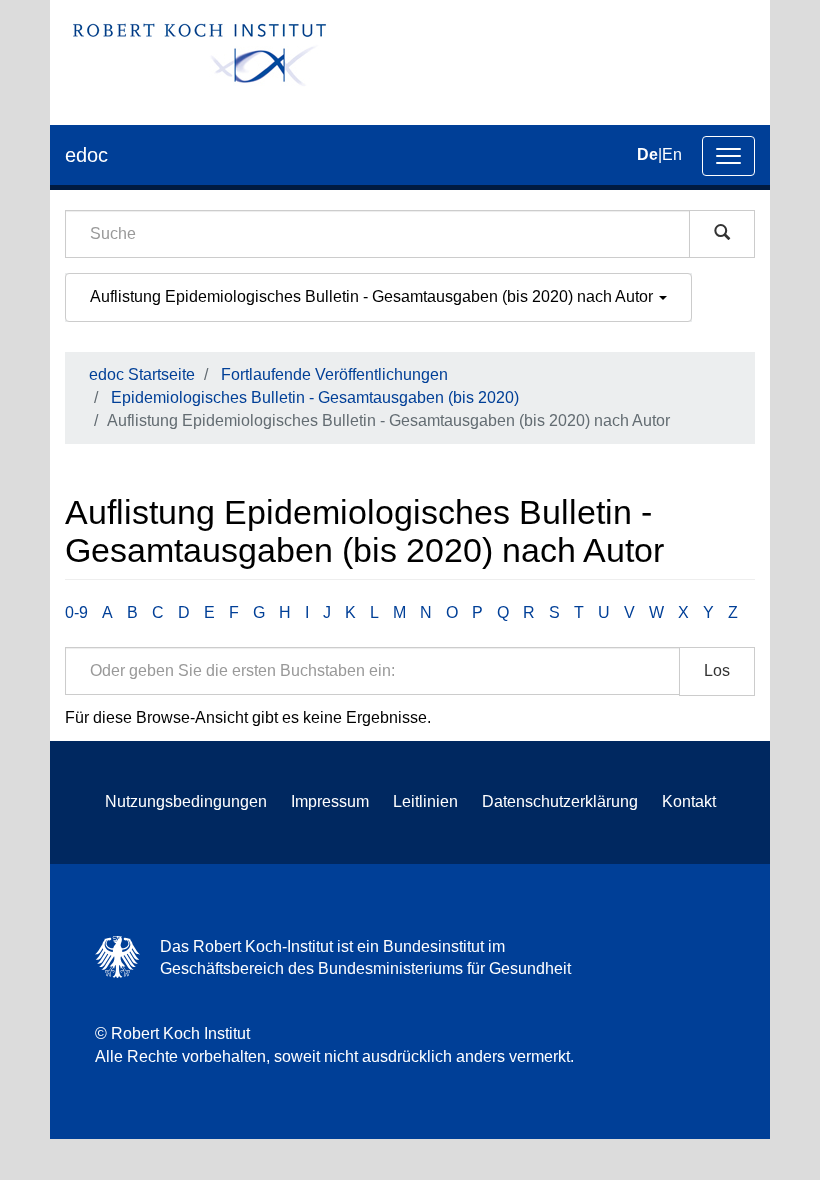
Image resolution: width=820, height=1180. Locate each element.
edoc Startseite (142, 374)
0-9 (76, 612)
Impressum (330, 801)
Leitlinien (425, 801)
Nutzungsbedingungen (186, 801)
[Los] (722, 234)
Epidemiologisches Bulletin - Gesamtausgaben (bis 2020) (315, 397)
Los (717, 670)
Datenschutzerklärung (560, 801)
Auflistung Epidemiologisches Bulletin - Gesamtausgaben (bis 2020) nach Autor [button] (373, 296)
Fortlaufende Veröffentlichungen (334, 374)
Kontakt (689, 801)
